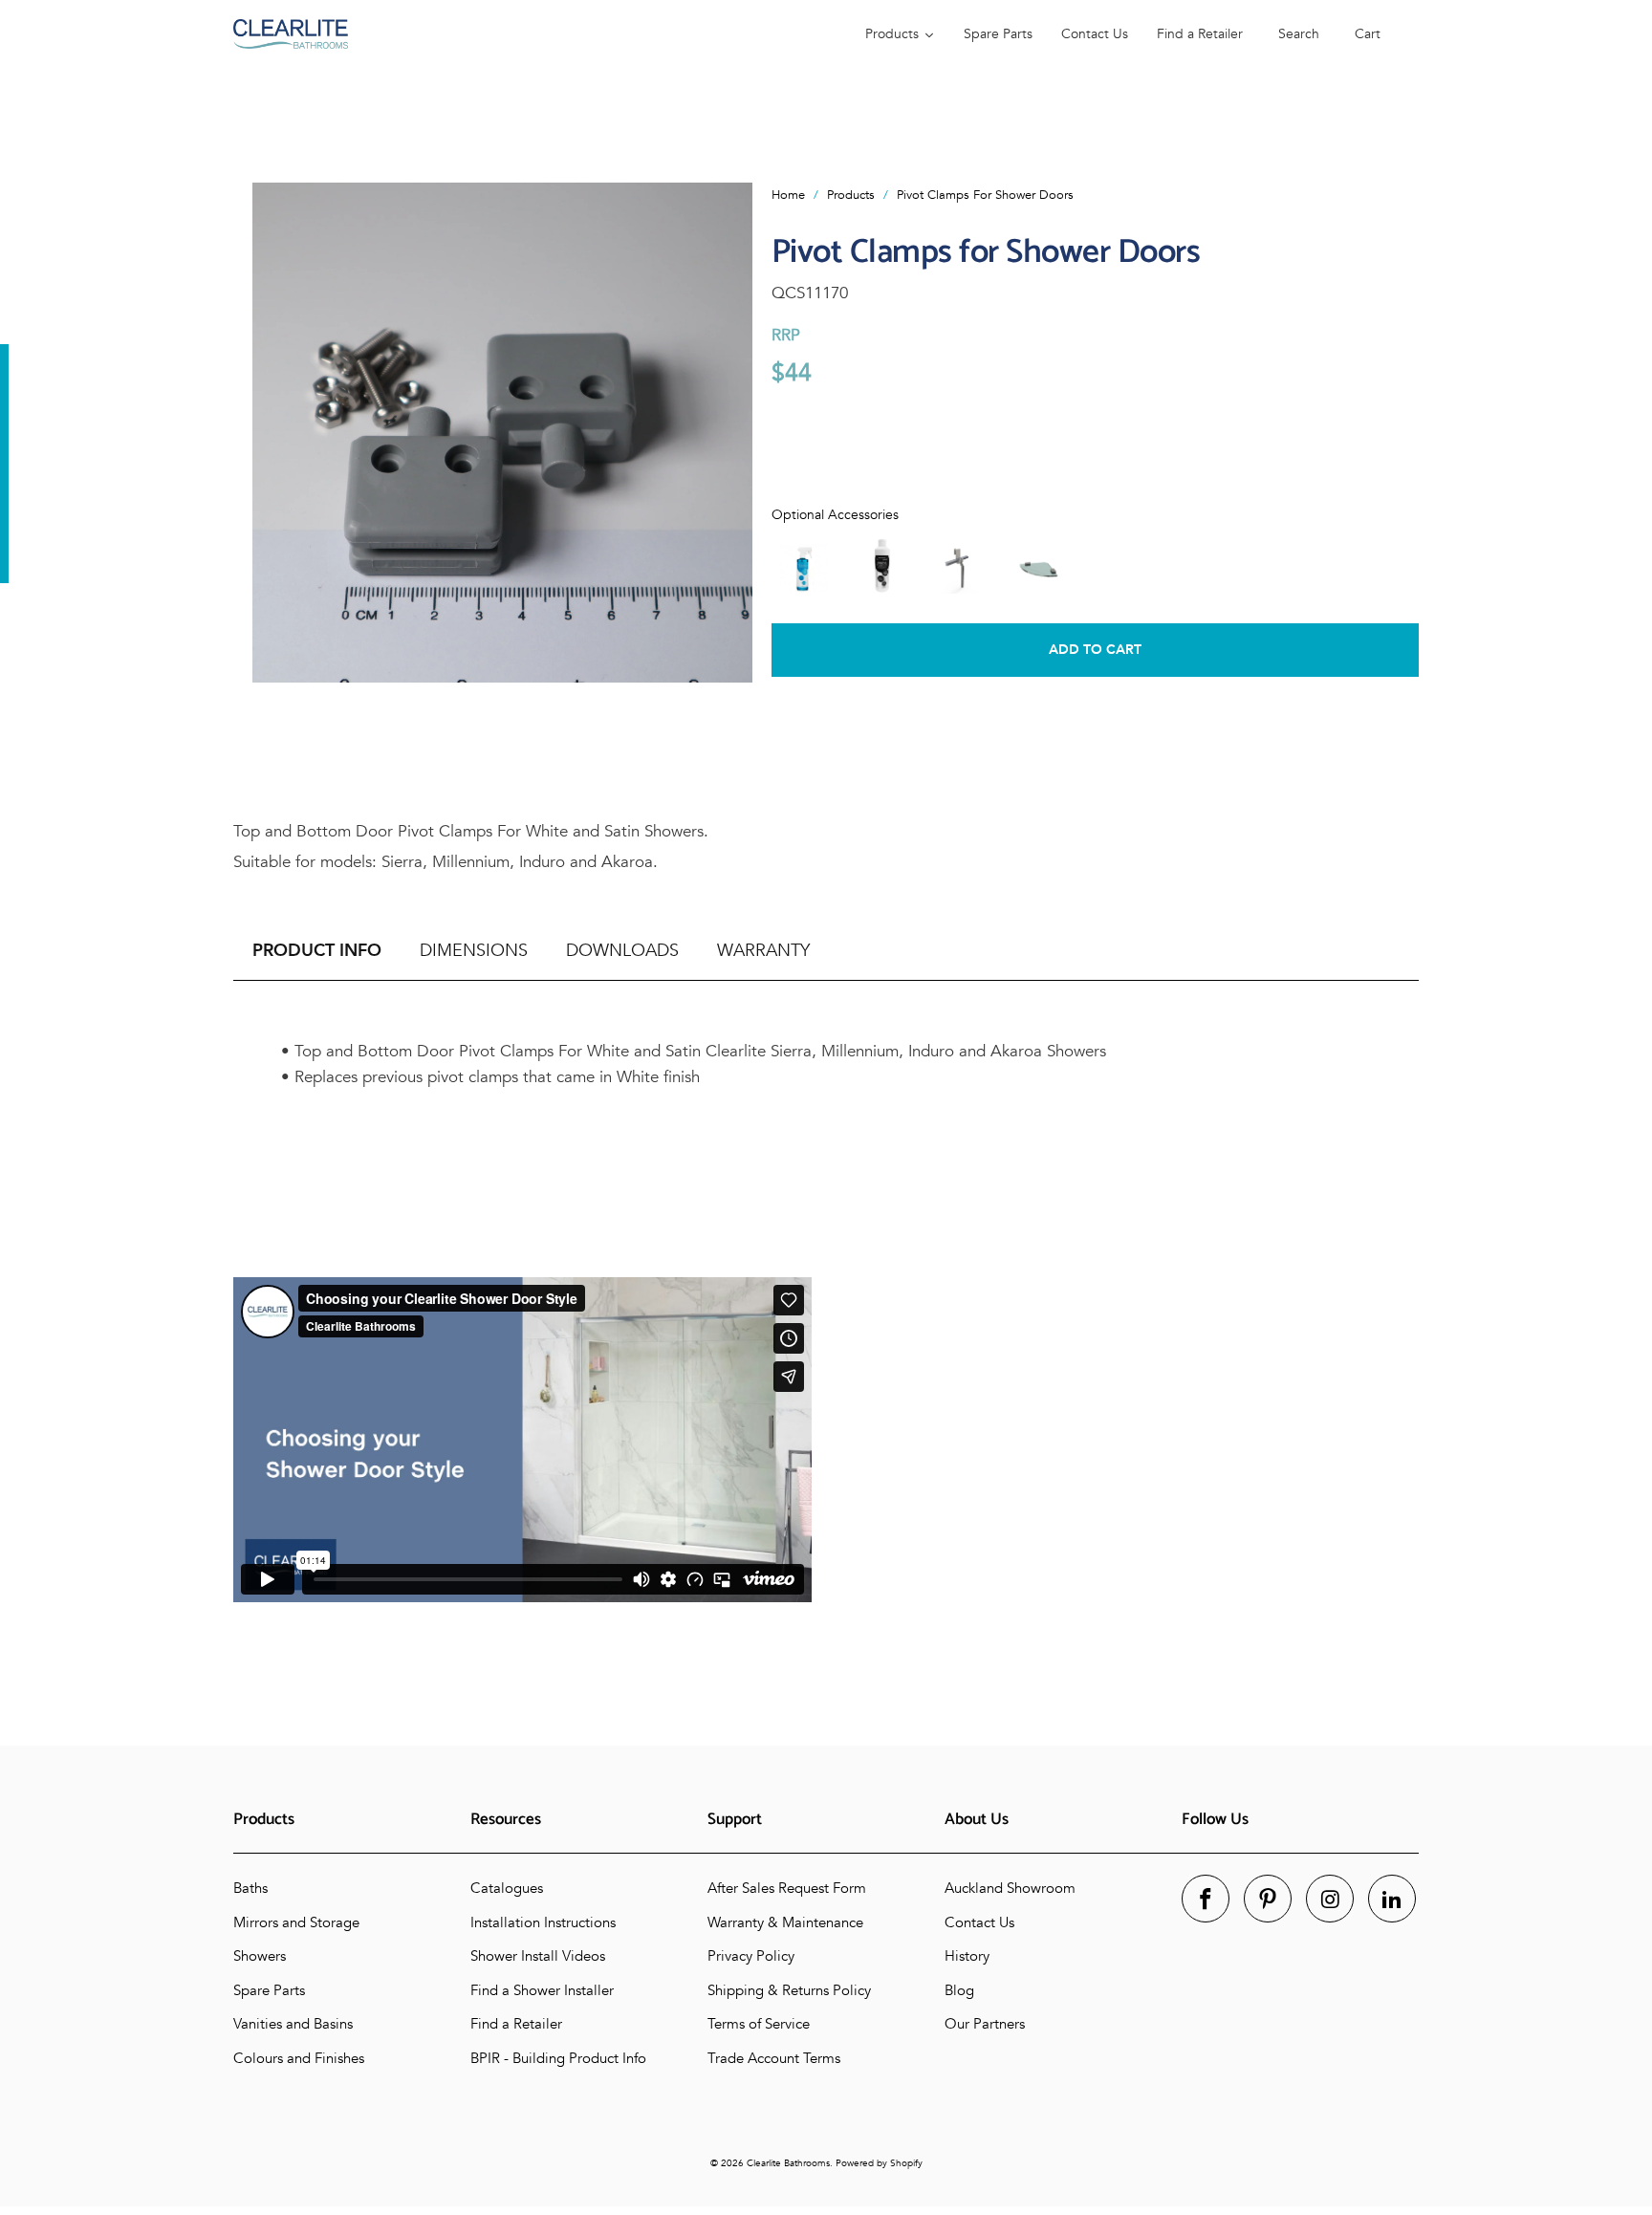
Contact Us (979, 1922)
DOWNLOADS (622, 951)
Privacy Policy (751, 1956)
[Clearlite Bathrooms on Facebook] (1206, 1899)
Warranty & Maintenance (785, 1922)
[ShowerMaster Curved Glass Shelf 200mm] (1038, 565)
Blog (959, 1990)
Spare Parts (269, 1990)
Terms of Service (759, 2024)
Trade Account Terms (774, 2058)
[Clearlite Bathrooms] (530, 34)
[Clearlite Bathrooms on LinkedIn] (1392, 1899)
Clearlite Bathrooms (788, 2163)
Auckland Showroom (1010, 1888)
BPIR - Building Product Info (558, 2058)
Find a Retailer (516, 2024)
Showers (260, 1956)
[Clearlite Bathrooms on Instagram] (1330, 1899)
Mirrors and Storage (296, 1922)
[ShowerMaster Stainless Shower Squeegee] (960, 565)
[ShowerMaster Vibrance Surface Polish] (881, 565)
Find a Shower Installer (542, 1990)
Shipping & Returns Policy (789, 1990)
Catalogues (507, 1888)
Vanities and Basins (293, 2024)
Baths (250, 1888)
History (967, 1956)
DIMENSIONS (474, 951)
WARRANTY (763, 951)
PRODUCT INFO (317, 951)
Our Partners (985, 2024)
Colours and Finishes (299, 2058)
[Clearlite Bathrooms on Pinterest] (1268, 1899)
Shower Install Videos (538, 1956)
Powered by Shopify (879, 2163)
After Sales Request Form (787, 1888)
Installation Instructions (543, 1922)
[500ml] (803, 565)
